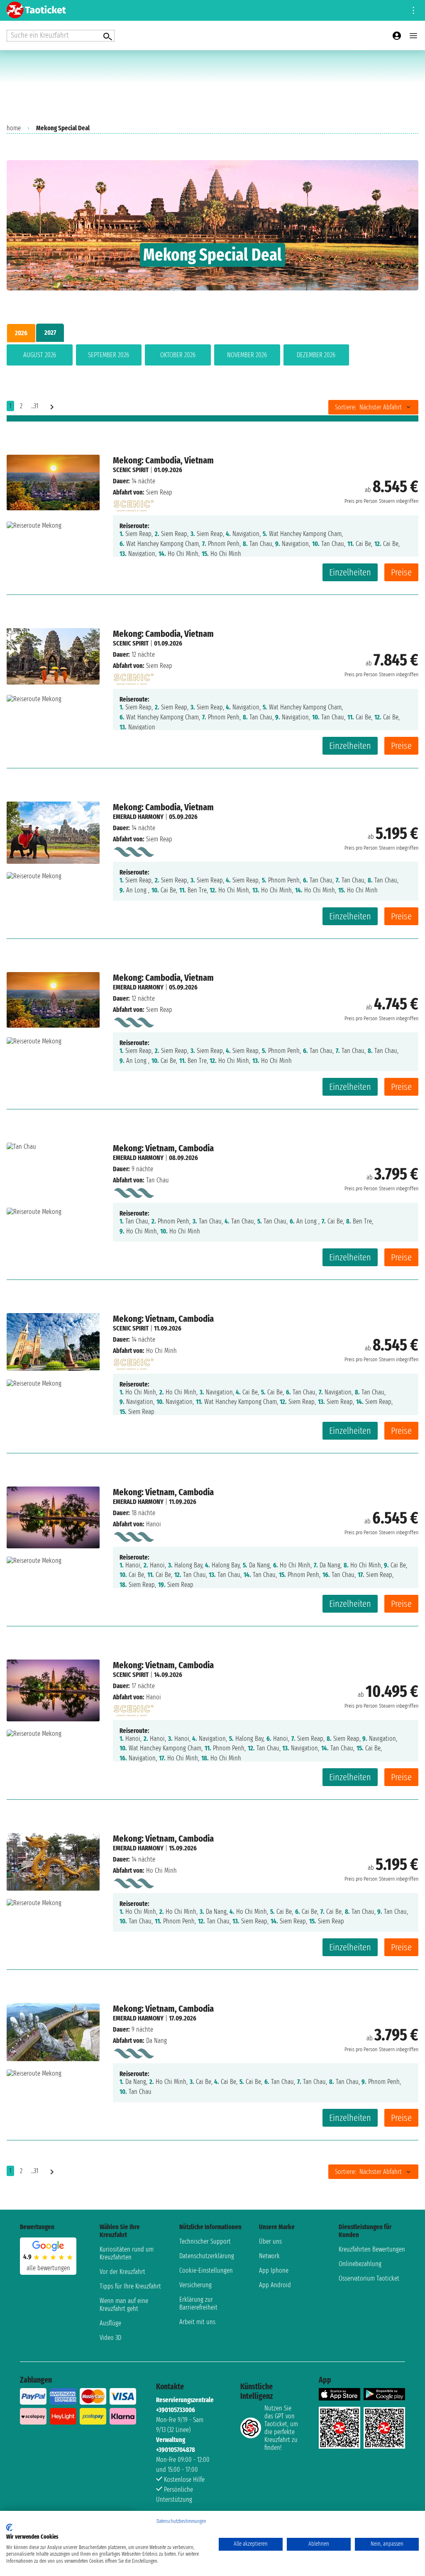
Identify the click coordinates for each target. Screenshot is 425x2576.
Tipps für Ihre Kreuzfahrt (130, 2286)
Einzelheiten (350, 572)
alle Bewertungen (48, 2268)
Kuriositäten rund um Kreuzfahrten (127, 2253)
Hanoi (154, 1524)
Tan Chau (158, 1180)
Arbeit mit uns (197, 2322)
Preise (401, 572)
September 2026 (109, 355)
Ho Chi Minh (161, 1351)
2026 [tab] (21, 333)
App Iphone (274, 2270)
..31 (35, 406)
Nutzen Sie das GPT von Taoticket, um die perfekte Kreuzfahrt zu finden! (281, 2428)
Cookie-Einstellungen (206, 2270)
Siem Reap (159, 492)
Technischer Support (205, 2241)
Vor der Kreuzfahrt (122, 2272)
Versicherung (195, 2285)
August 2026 (40, 355)
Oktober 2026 (178, 355)
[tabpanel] (212, 357)
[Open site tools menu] (413, 10)
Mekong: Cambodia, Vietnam (163, 460)
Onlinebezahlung (360, 2264)
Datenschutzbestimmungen (181, 2521)
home (14, 128)
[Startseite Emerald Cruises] (133, 850)
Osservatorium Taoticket (369, 2278)
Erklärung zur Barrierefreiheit (198, 2303)
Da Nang (156, 2041)
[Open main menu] (413, 36)
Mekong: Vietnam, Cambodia (163, 1148)
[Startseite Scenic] (133, 503)
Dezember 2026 (316, 355)
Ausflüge (110, 2323)
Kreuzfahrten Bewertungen (372, 2249)
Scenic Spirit (131, 470)
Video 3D (110, 2338)
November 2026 (247, 355)
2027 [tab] (50, 333)
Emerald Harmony (138, 817)
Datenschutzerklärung (207, 2256)
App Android (275, 2285)
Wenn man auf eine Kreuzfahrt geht (124, 2305)
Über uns (270, 2241)
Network (269, 2256)
